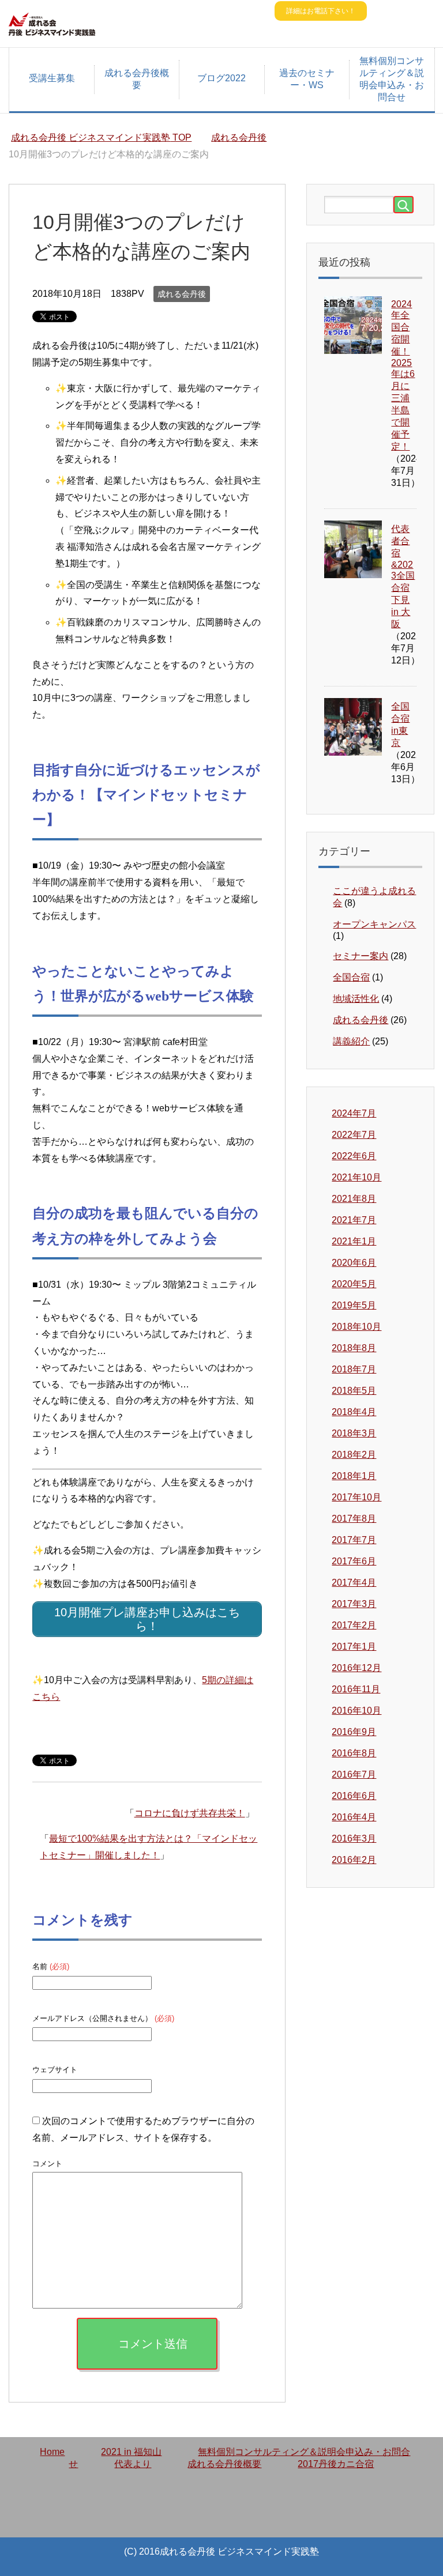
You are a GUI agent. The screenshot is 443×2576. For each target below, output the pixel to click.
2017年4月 (354, 1583)
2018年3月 (354, 1433)
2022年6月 (354, 1156)
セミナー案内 (361, 956)
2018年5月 (354, 1391)
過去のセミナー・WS (307, 79)
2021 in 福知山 (131, 2452)
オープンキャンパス (374, 924)
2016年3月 (354, 1838)
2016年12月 (356, 1668)
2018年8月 (354, 1348)
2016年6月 (354, 1796)
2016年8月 (354, 1753)
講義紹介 (351, 1041)
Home (52, 2452)
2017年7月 (354, 1540)
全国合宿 (351, 977)
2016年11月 (356, 1689)
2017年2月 (354, 1625)
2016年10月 (356, 1711)
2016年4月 (354, 1817)
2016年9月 (354, 1732)
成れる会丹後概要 (137, 79)
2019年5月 (354, 1305)
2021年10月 (356, 1177)
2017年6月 (354, 1561)
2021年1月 (354, 1241)
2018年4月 (354, 1412)
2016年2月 (354, 1860)
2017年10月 (356, 1497)
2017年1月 (354, 1647)
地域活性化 (356, 999)
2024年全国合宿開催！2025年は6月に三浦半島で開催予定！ (403, 375)
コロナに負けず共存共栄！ (190, 1813)
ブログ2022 (221, 78)
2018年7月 (354, 1369)
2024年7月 (354, 1113)
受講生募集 (52, 78)
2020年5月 (354, 1284)
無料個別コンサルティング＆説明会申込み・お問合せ (392, 79)
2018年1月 (354, 1476)
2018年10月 (356, 1327)
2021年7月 (354, 1220)
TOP (108, 137)
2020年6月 (354, 1263)
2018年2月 (354, 1455)
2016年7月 (354, 1774)
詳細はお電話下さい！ (321, 11)
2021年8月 (354, 1199)
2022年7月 (354, 1135)
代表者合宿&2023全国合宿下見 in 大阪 (403, 576)
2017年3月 (354, 1604)
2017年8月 (354, 1519)
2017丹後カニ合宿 (336, 2464)
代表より (133, 2464)
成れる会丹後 (182, 294)
